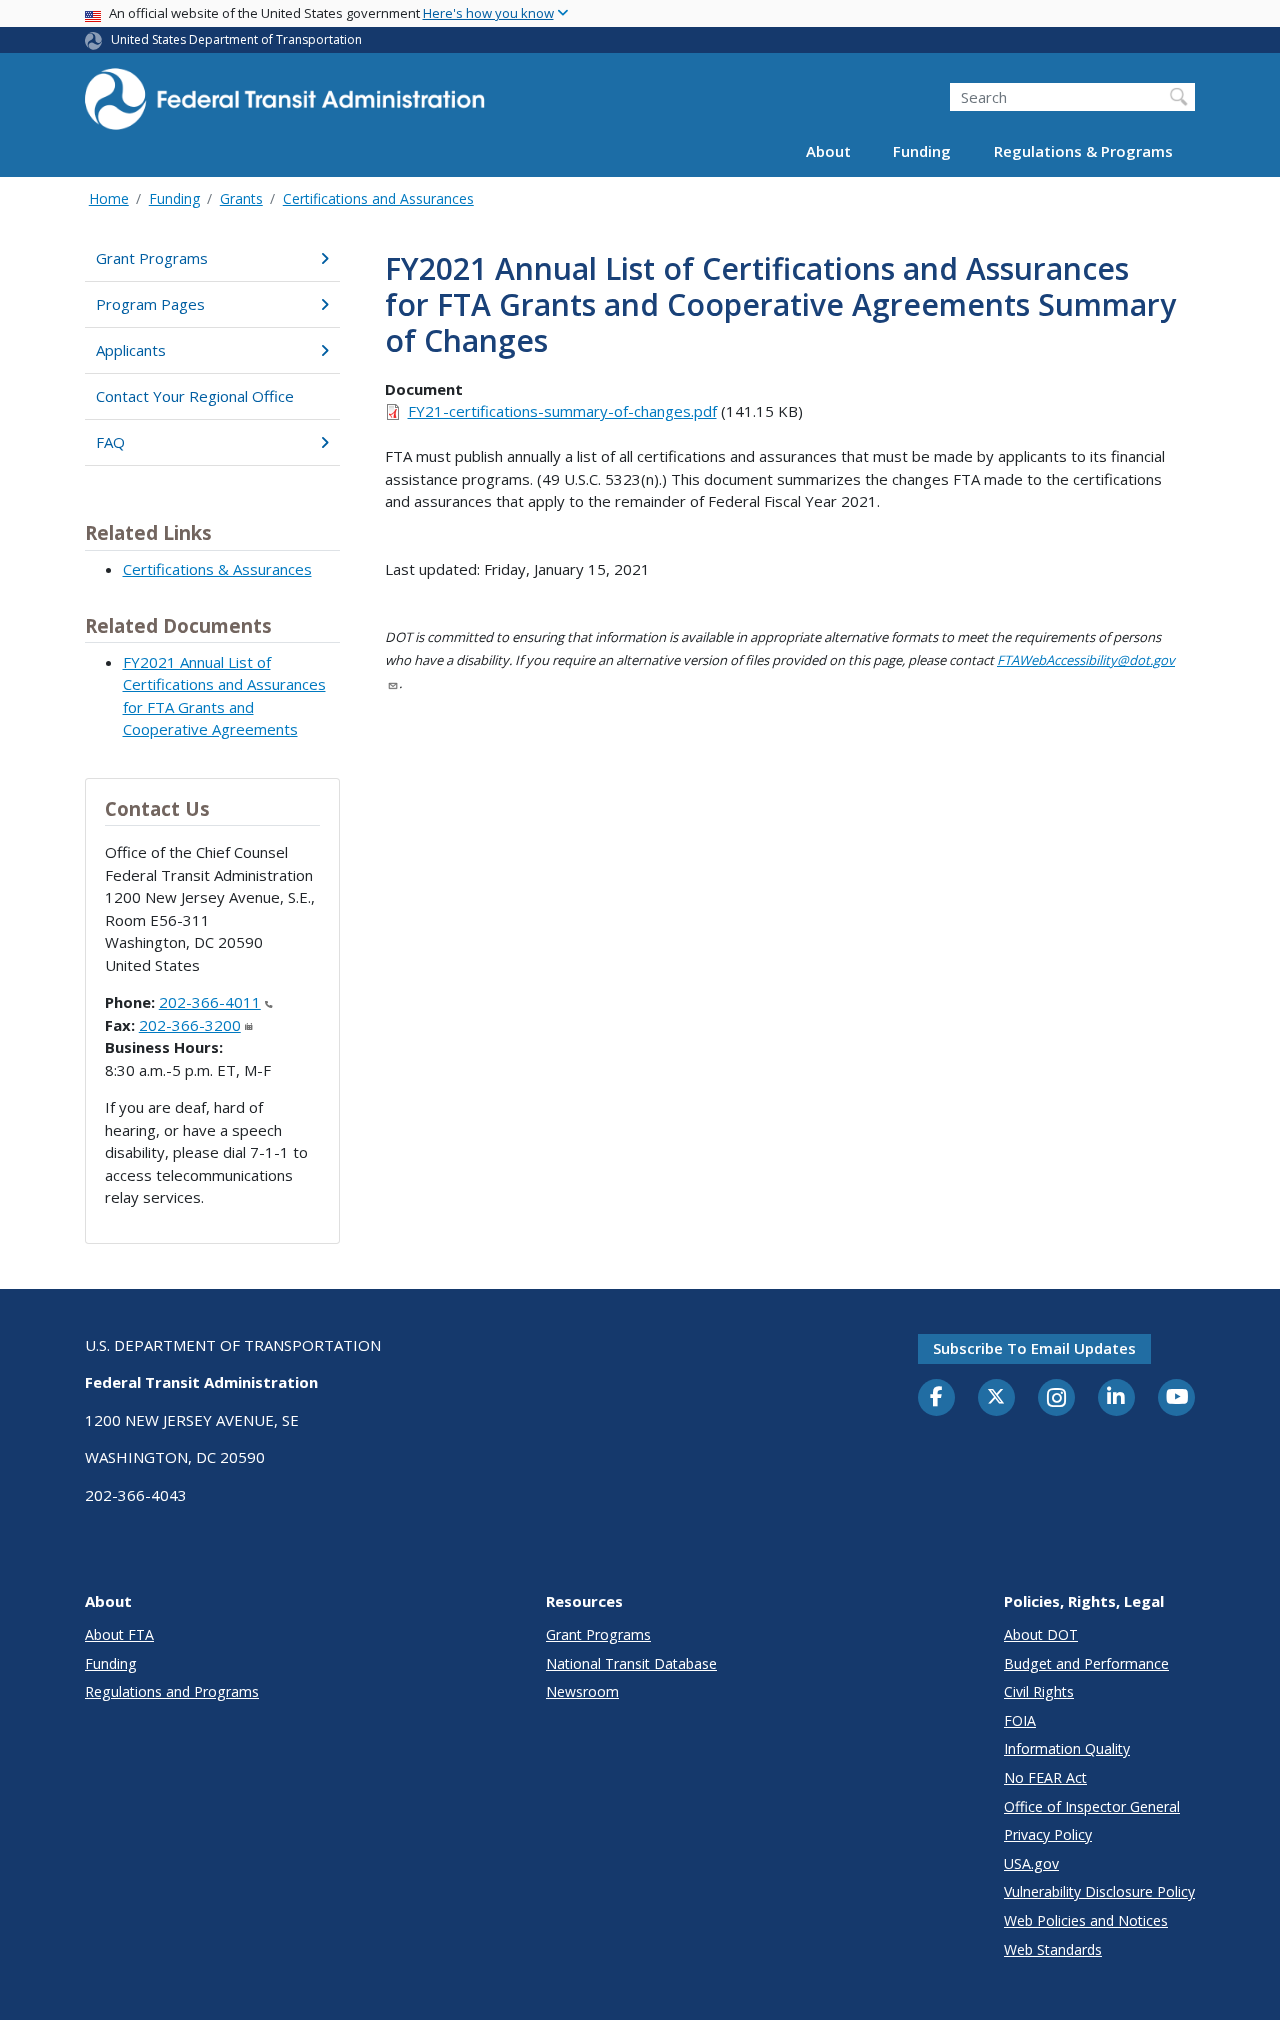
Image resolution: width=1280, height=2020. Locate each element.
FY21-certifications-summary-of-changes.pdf (562, 411)
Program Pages (150, 304)
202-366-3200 (190, 1025)
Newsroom (582, 1691)
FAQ (110, 442)
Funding (922, 152)
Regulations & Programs (1083, 152)
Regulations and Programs (172, 1691)
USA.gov (1031, 1863)
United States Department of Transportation (236, 39)
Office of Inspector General (1092, 1806)
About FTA (119, 1634)
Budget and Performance (1086, 1663)
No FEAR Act (1045, 1777)
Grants (241, 198)
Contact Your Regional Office (195, 396)
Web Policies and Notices (1086, 1920)
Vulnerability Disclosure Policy (1099, 1891)
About (828, 152)
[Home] (285, 105)
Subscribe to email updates (1034, 1348)
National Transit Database (631, 1663)
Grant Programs (152, 258)
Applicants (131, 350)
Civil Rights (1039, 1691)
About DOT (1041, 1634)
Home (109, 198)
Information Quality (1067, 1748)
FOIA (1020, 1720)
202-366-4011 (210, 1002)
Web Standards (1053, 1949)
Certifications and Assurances (378, 198)
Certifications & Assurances (217, 569)
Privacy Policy (1048, 1834)
